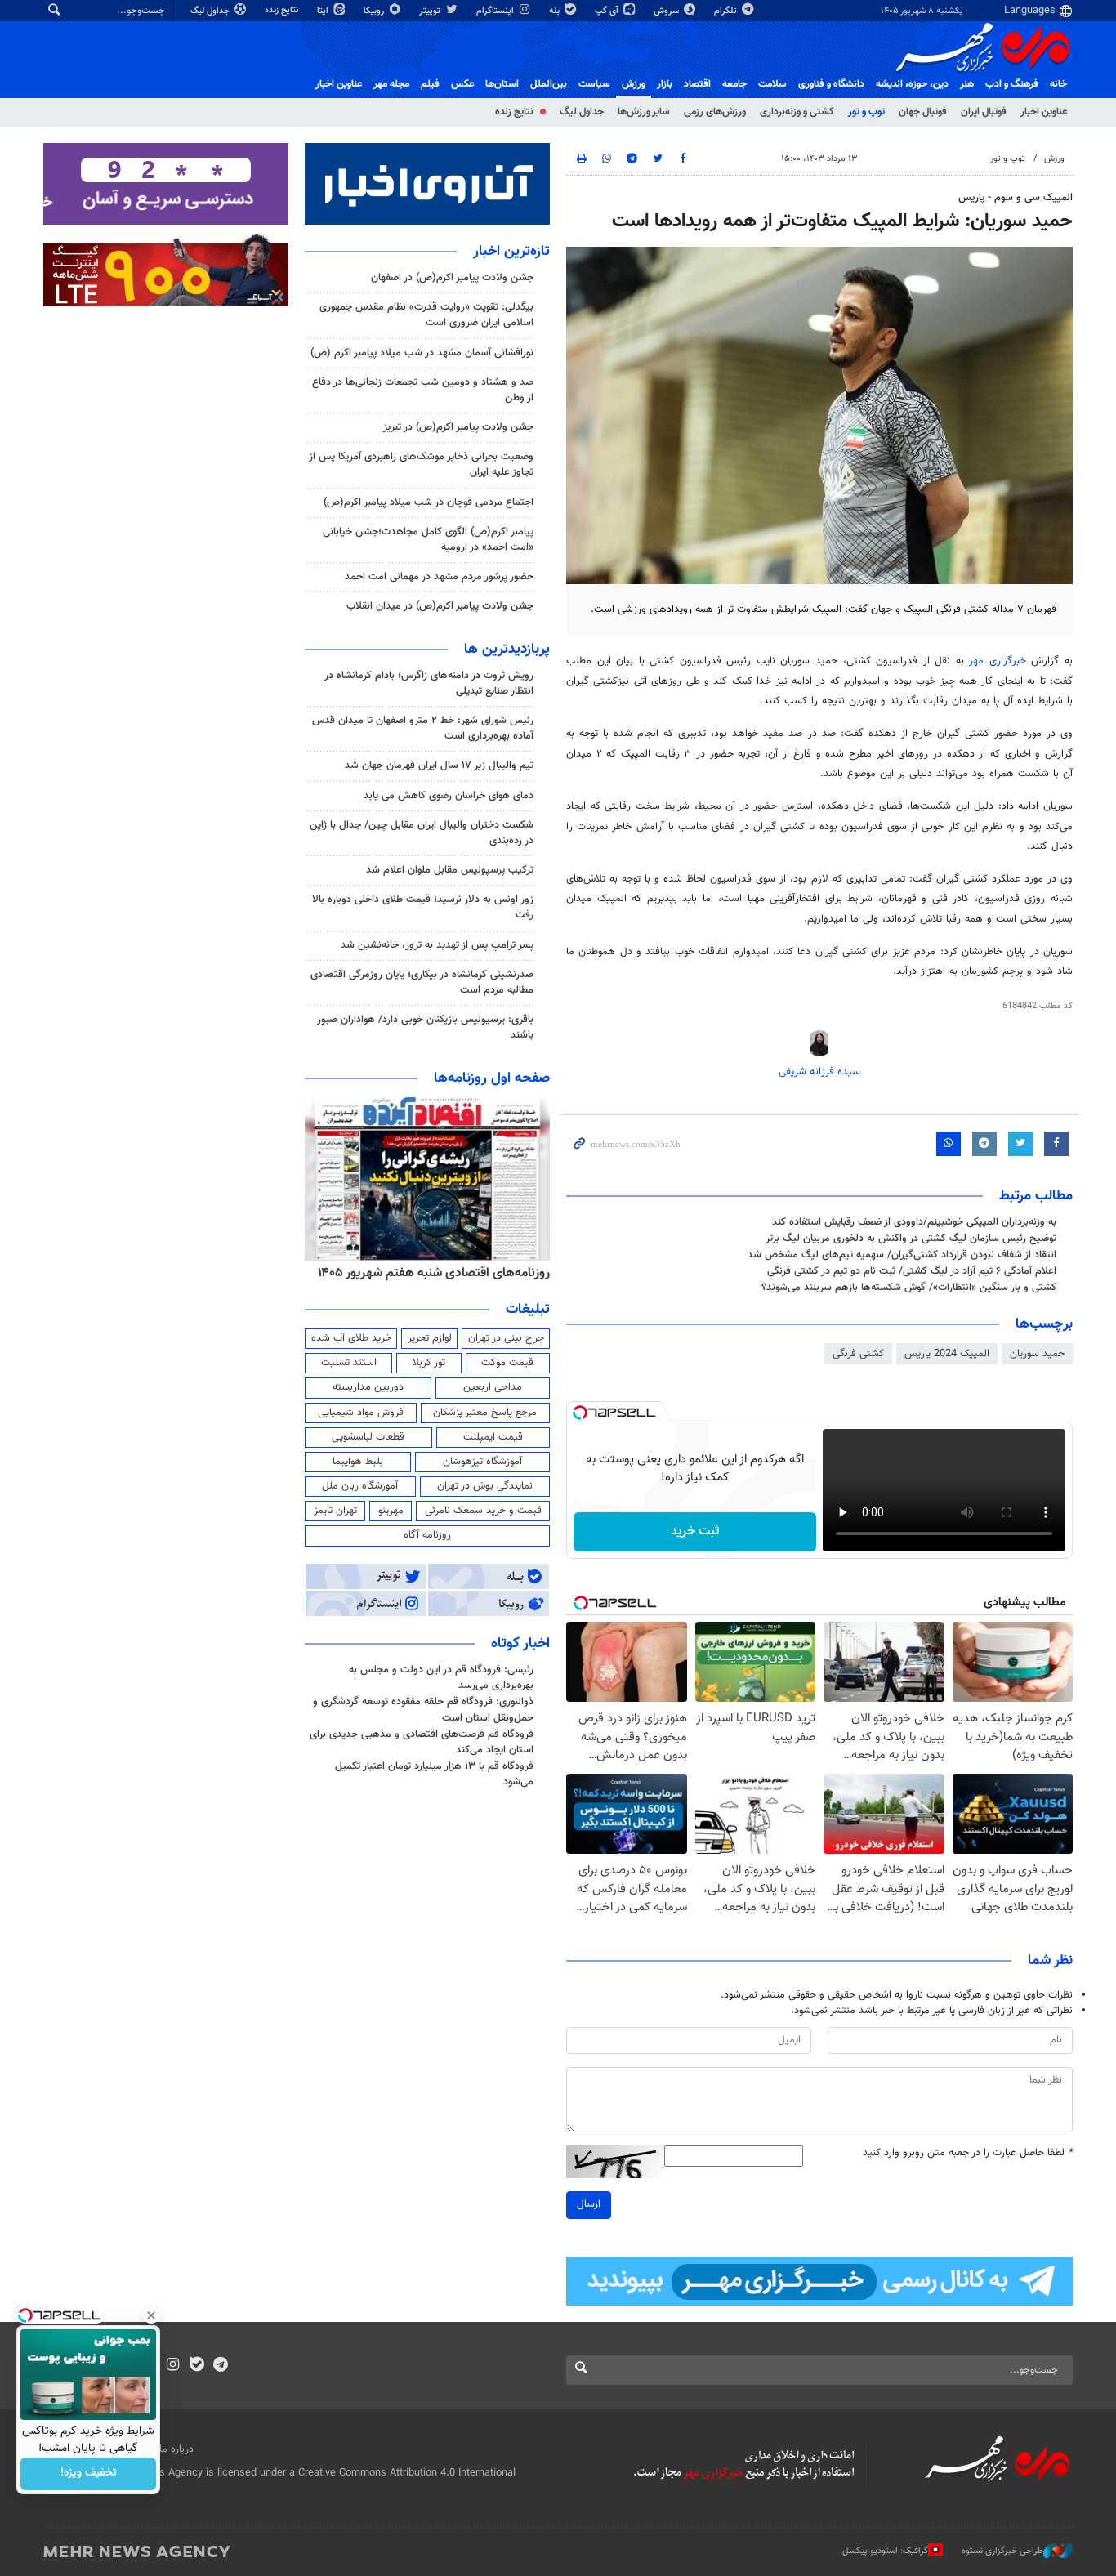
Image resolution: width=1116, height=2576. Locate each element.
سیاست (594, 84)
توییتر (431, 11)
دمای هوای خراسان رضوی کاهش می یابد (449, 796)
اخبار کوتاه (520, 1644)
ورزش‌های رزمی (715, 112)
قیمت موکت (507, 1363)
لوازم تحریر (430, 1338)
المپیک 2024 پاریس (947, 1354)
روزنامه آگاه (427, 1535)
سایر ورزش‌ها (644, 112)
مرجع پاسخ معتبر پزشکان (485, 1413)
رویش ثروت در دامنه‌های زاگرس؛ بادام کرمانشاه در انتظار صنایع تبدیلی (429, 683)
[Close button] (151, 2315)
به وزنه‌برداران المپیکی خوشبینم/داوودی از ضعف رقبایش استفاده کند (914, 1222)
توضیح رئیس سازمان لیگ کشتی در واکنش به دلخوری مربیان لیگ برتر (911, 1239)
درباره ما (176, 2449)
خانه (1058, 84)
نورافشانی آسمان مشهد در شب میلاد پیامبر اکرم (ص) (422, 353)
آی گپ (608, 11)
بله (556, 11)
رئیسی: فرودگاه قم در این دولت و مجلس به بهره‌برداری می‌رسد (441, 1678)
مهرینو (391, 1511)
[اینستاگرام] (173, 2366)
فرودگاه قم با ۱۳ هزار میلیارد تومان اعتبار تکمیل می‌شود (434, 1774)
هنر (967, 84)
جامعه (734, 84)
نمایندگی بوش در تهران (485, 1486)
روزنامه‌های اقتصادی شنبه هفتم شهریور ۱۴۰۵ (434, 1273)
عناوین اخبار (1044, 112)
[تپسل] (580, 1413)
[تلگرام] (220, 2366)
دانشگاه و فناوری (831, 84)
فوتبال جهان (923, 112)
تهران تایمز (335, 1511)
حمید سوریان (1037, 1354)
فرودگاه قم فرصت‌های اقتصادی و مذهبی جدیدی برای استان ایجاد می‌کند (422, 1742)
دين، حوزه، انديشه (912, 84)
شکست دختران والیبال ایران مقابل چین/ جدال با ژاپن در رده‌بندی (422, 833)
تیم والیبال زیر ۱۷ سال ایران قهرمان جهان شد (439, 766)
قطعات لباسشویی (368, 1437)
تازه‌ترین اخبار (511, 252)
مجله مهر (391, 84)
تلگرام (727, 11)
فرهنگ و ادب (1012, 84)
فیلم (430, 84)
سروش (667, 11)
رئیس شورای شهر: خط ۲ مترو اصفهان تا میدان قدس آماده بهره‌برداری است (423, 728)
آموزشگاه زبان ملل (360, 1486)
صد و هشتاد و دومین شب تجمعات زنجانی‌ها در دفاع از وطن (423, 390)
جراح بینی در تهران (506, 1338)
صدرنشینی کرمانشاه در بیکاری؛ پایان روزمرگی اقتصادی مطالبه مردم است (422, 982)
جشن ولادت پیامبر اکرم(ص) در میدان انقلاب (440, 606)
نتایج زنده (283, 10)
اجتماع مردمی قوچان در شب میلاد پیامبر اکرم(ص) (429, 502)
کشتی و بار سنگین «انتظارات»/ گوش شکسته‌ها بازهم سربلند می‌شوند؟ (909, 1288)
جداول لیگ (211, 11)
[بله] (196, 2366)
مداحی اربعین (493, 1387)
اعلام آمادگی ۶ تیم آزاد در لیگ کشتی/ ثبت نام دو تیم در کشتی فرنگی (912, 1271)
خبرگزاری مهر (998, 661)
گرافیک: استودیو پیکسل (885, 2550)
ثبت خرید (695, 1531)
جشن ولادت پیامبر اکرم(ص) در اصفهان (452, 278)
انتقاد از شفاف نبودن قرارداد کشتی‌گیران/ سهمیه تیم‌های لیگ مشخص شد (902, 1255)
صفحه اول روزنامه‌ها (492, 1078)
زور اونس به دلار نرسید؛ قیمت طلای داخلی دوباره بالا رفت (423, 907)
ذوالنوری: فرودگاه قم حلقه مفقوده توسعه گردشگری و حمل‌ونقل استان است (423, 1710)
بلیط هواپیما (358, 1462)
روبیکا (375, 11)
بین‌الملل (549, 84)
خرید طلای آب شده (351, 1338)
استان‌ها (502, 84)
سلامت (772, 84)
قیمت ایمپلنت (493, 1437)
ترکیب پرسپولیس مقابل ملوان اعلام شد (450, 870)
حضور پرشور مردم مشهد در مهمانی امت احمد (439, 577)
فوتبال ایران (984, 112)
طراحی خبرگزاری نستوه (1002, 2550)
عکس (462, 84)
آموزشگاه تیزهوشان (482, 1462)
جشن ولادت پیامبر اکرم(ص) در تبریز (458, 427)
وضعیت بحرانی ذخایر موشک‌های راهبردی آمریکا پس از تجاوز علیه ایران (421, 464)
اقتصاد (697, 84)
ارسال (589, 2204)
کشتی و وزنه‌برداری (797, 112)
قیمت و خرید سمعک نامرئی (483, 1511)
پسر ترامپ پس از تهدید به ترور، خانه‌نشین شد (437, 945)
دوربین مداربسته (368, 1387)
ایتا (324, 11)
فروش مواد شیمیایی (361, 1413)
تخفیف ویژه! (89, 2474)
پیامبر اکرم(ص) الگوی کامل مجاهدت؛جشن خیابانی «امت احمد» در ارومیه (428, 540)
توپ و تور (866, 112)
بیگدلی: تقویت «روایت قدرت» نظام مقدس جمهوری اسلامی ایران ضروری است (426, 315)
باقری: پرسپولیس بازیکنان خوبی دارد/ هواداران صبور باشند (425, 1027)
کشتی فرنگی (858, 1354)
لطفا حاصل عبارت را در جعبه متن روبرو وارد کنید (968, 2153)
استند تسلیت (349, 1363)
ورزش (634, 84)
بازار (665, 84)
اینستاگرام (496, 11)
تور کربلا (429, 1363)
